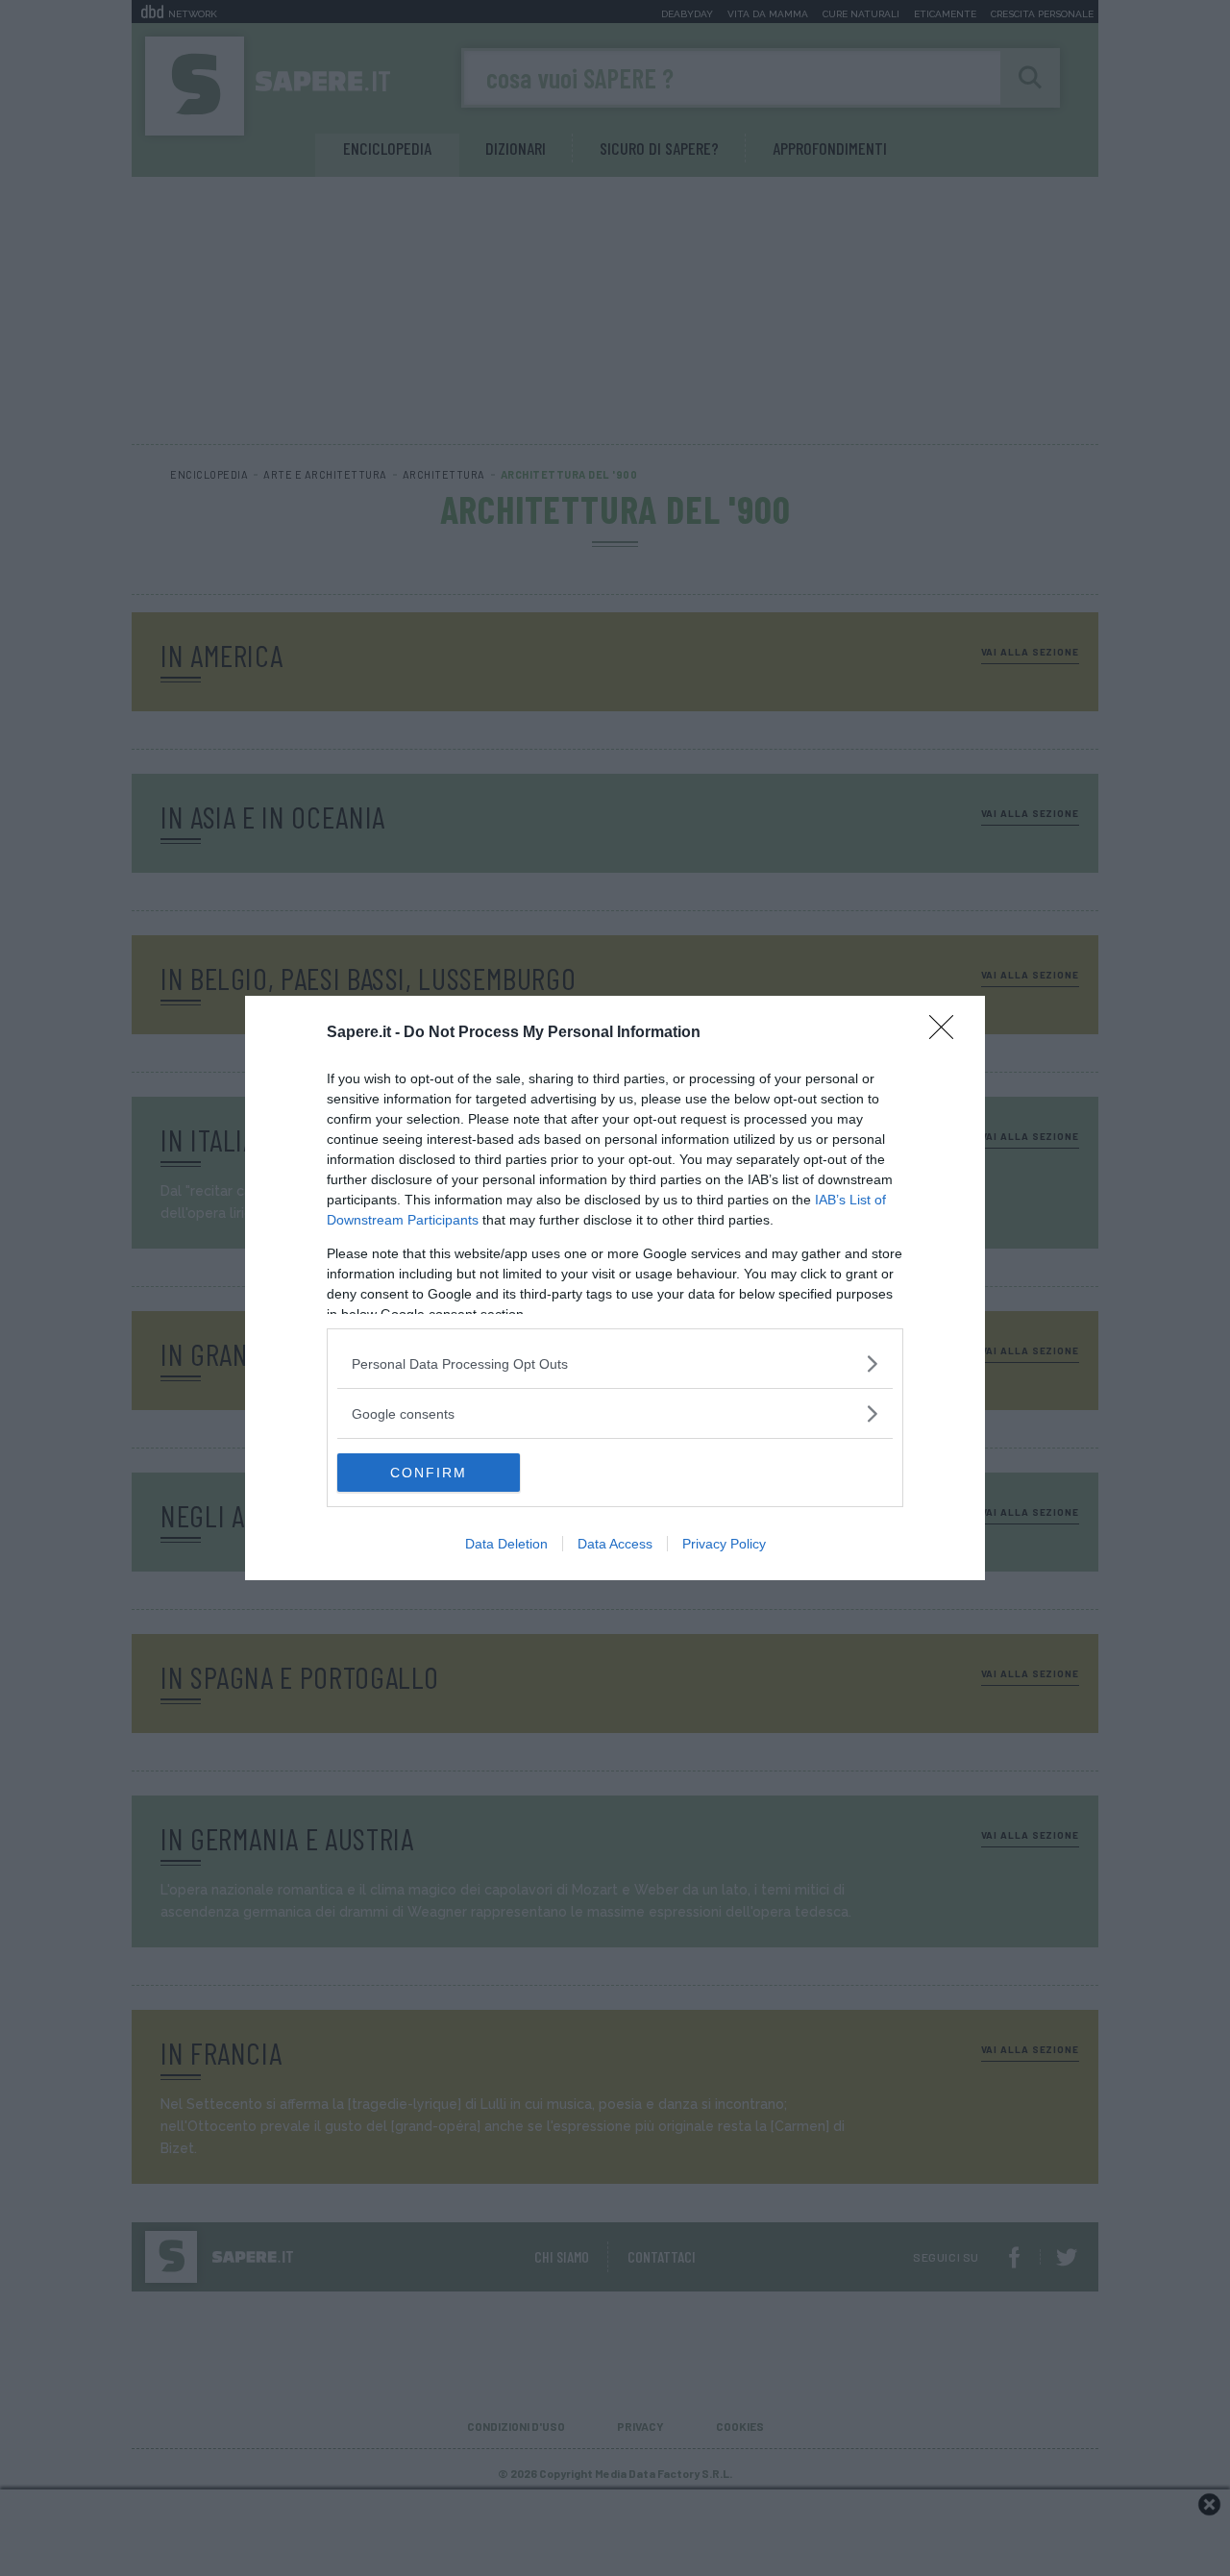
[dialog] (615, 1288)
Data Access (615, 1544)
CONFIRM (429, 1473)
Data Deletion (506, 1544)
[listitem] (615, 1363)
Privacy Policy (724, 1544)
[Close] (947, 1033)
